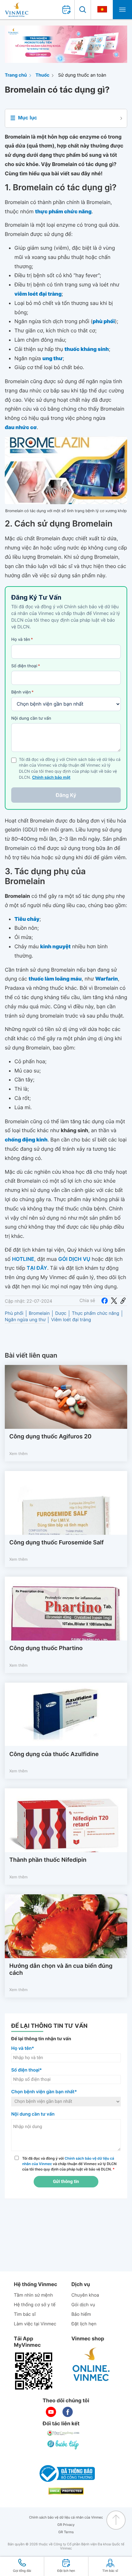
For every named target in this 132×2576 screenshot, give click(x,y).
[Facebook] (104, 1301)
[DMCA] (66, 2491)
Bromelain (39, 1313)
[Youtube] (51, 2412)
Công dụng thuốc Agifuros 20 (50, 1437)
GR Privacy (66, 2525)
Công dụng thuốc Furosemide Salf (57, 1543)
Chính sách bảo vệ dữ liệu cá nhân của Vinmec (66, 2517)
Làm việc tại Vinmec (35, 2324)
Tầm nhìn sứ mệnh (33, 2295)
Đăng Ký (66, 795)
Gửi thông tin (66, 2182)
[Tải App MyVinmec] (34, 2371)
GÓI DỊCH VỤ (74, 1259)
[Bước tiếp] (63, 2444)
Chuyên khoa (85, 2295)
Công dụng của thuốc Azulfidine (54, 1754)
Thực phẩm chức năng (95, 1313)
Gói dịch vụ (83, 2305)
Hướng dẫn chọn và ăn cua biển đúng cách (61, 1970)
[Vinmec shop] (91, 2365)
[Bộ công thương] (66, 2474)
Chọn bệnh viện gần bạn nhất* (44, 2092)
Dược (61, 1313)
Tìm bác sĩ (25, 2314)
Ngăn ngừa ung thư (25, 1320)
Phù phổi (14, 1313)
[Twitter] (114, 1301)
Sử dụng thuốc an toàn (82, 75)
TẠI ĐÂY (37, 1268)
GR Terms (66, 2532)
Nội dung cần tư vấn (31, 718)
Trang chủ (16, 75)
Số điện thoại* (27, 2070)
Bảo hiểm (81, 2314)
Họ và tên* (23, 2048)
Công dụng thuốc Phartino (46, 1648)
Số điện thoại (26, 666)
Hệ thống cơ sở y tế (35, 2305)
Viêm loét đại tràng (71, 1320)
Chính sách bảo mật (51, 778)
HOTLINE (23, 1259)
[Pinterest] (123, 1301)
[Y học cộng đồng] (63, 2433)
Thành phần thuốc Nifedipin (48, 1860)
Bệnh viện (22, 692)
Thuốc (43, 75)
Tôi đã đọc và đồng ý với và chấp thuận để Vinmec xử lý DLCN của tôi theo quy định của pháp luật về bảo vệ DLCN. (69, 2164)
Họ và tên (22, 640)
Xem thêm (18, 1454)
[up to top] (116, 2520)
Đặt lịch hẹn (84, 2324)
